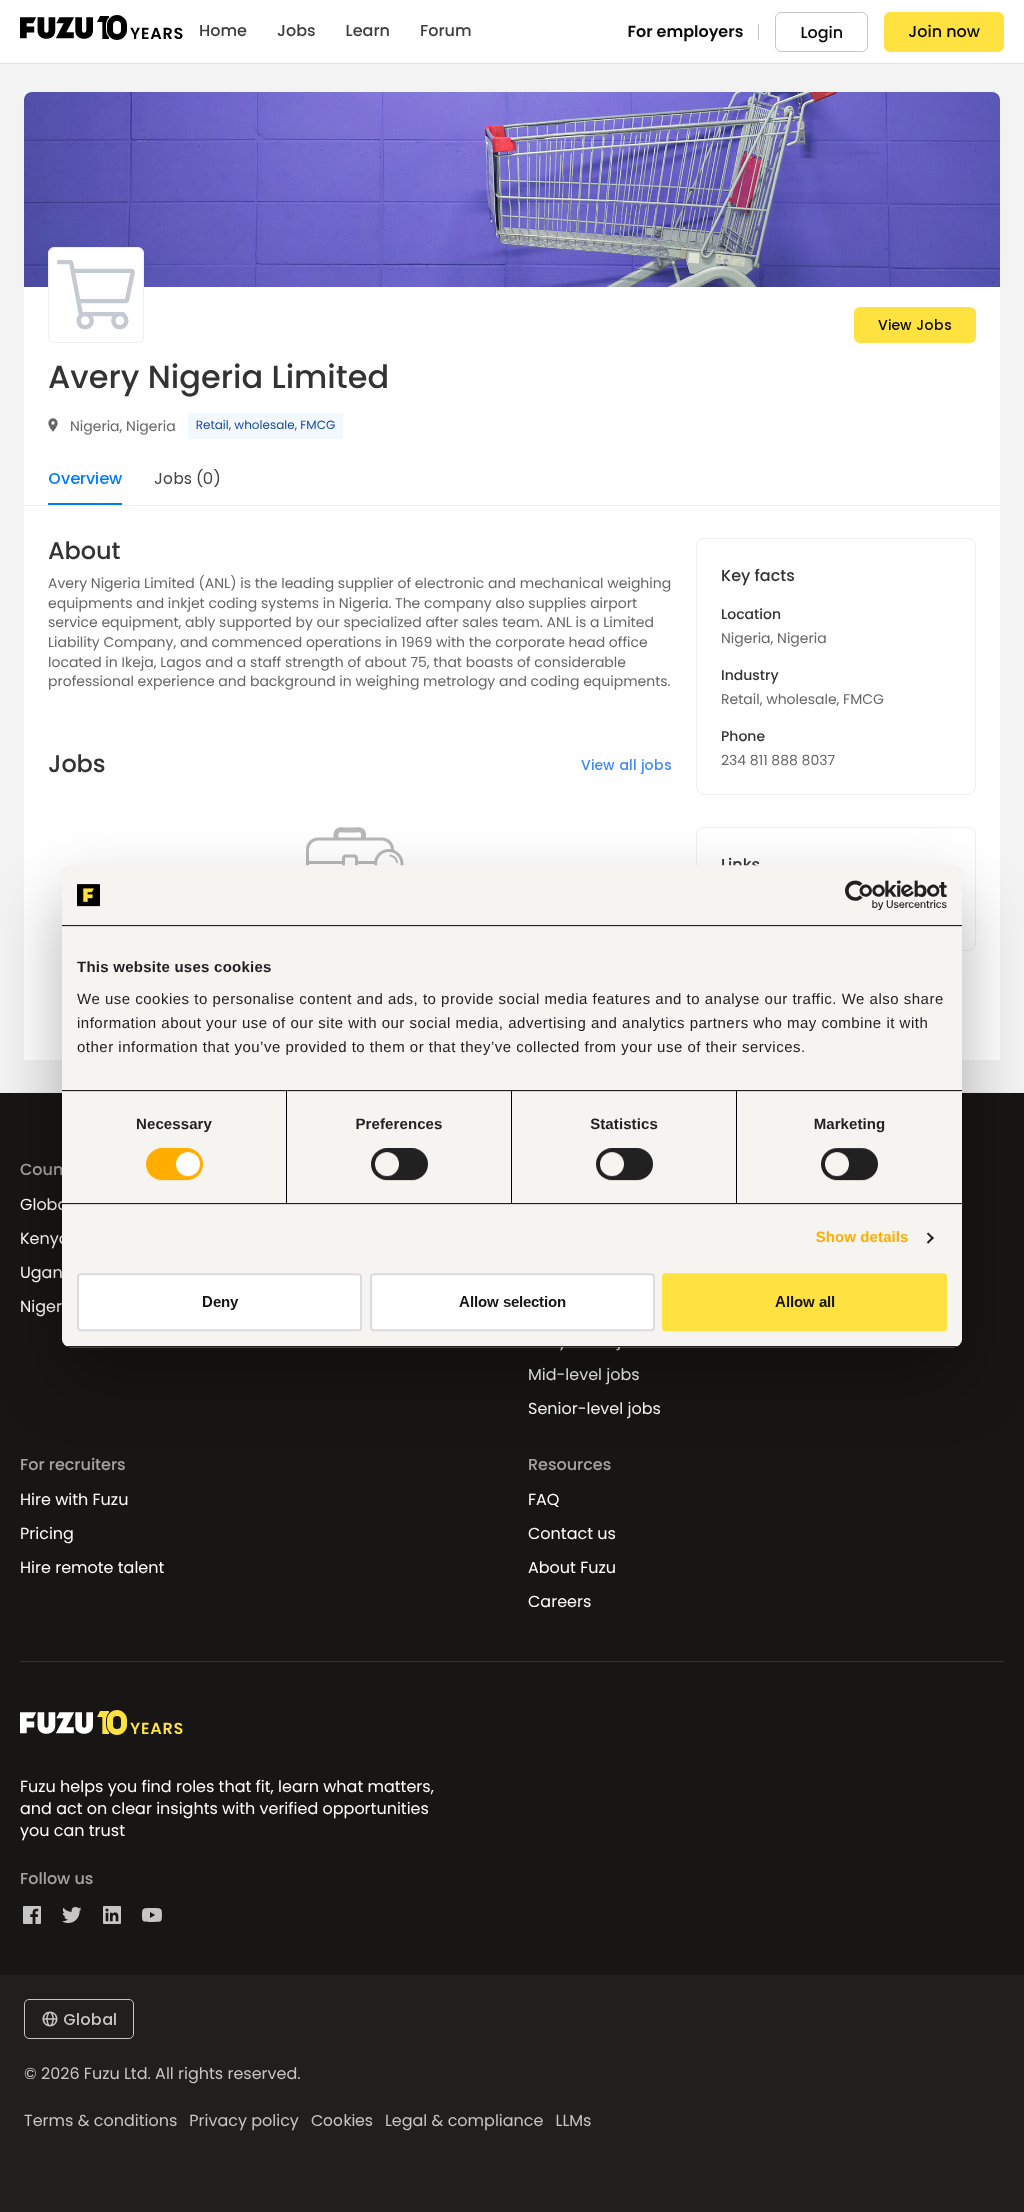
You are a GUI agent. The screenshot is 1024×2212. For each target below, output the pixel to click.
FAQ (543, 1500)
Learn (368, 31)
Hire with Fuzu (74, 1500)
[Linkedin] (112, 1915)
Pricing (47, 1534)
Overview (85, 480)
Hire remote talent (92, 1568)
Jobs (296, 31)
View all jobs (626, 765)
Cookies (342, 2121)
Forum (446, 31)
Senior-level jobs (594, 1409)
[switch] (399, 1164)
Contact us (572, 1534)
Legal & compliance (464, 2121)
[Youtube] (152, 1915)
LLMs (573, 2121)
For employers (686, 31)
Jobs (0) (187, 480)
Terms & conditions (100, 2121)
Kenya (45, 1239)
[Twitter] (72, 1915)
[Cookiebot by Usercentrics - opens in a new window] (859, 895)
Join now (944, 31)
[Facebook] (32, 1915)
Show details (862, 1237)
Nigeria (48, 1307)
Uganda (52, 1273)
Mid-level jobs (584, 1375)
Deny (220, 1301)
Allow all (805, 1301)
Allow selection (512, 1301)
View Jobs (915, 325)
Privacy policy (244, 2121)
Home (223, 31)
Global (46, 1205)
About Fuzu (572, 1568)
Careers (559, 1602)
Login (821, 32)
